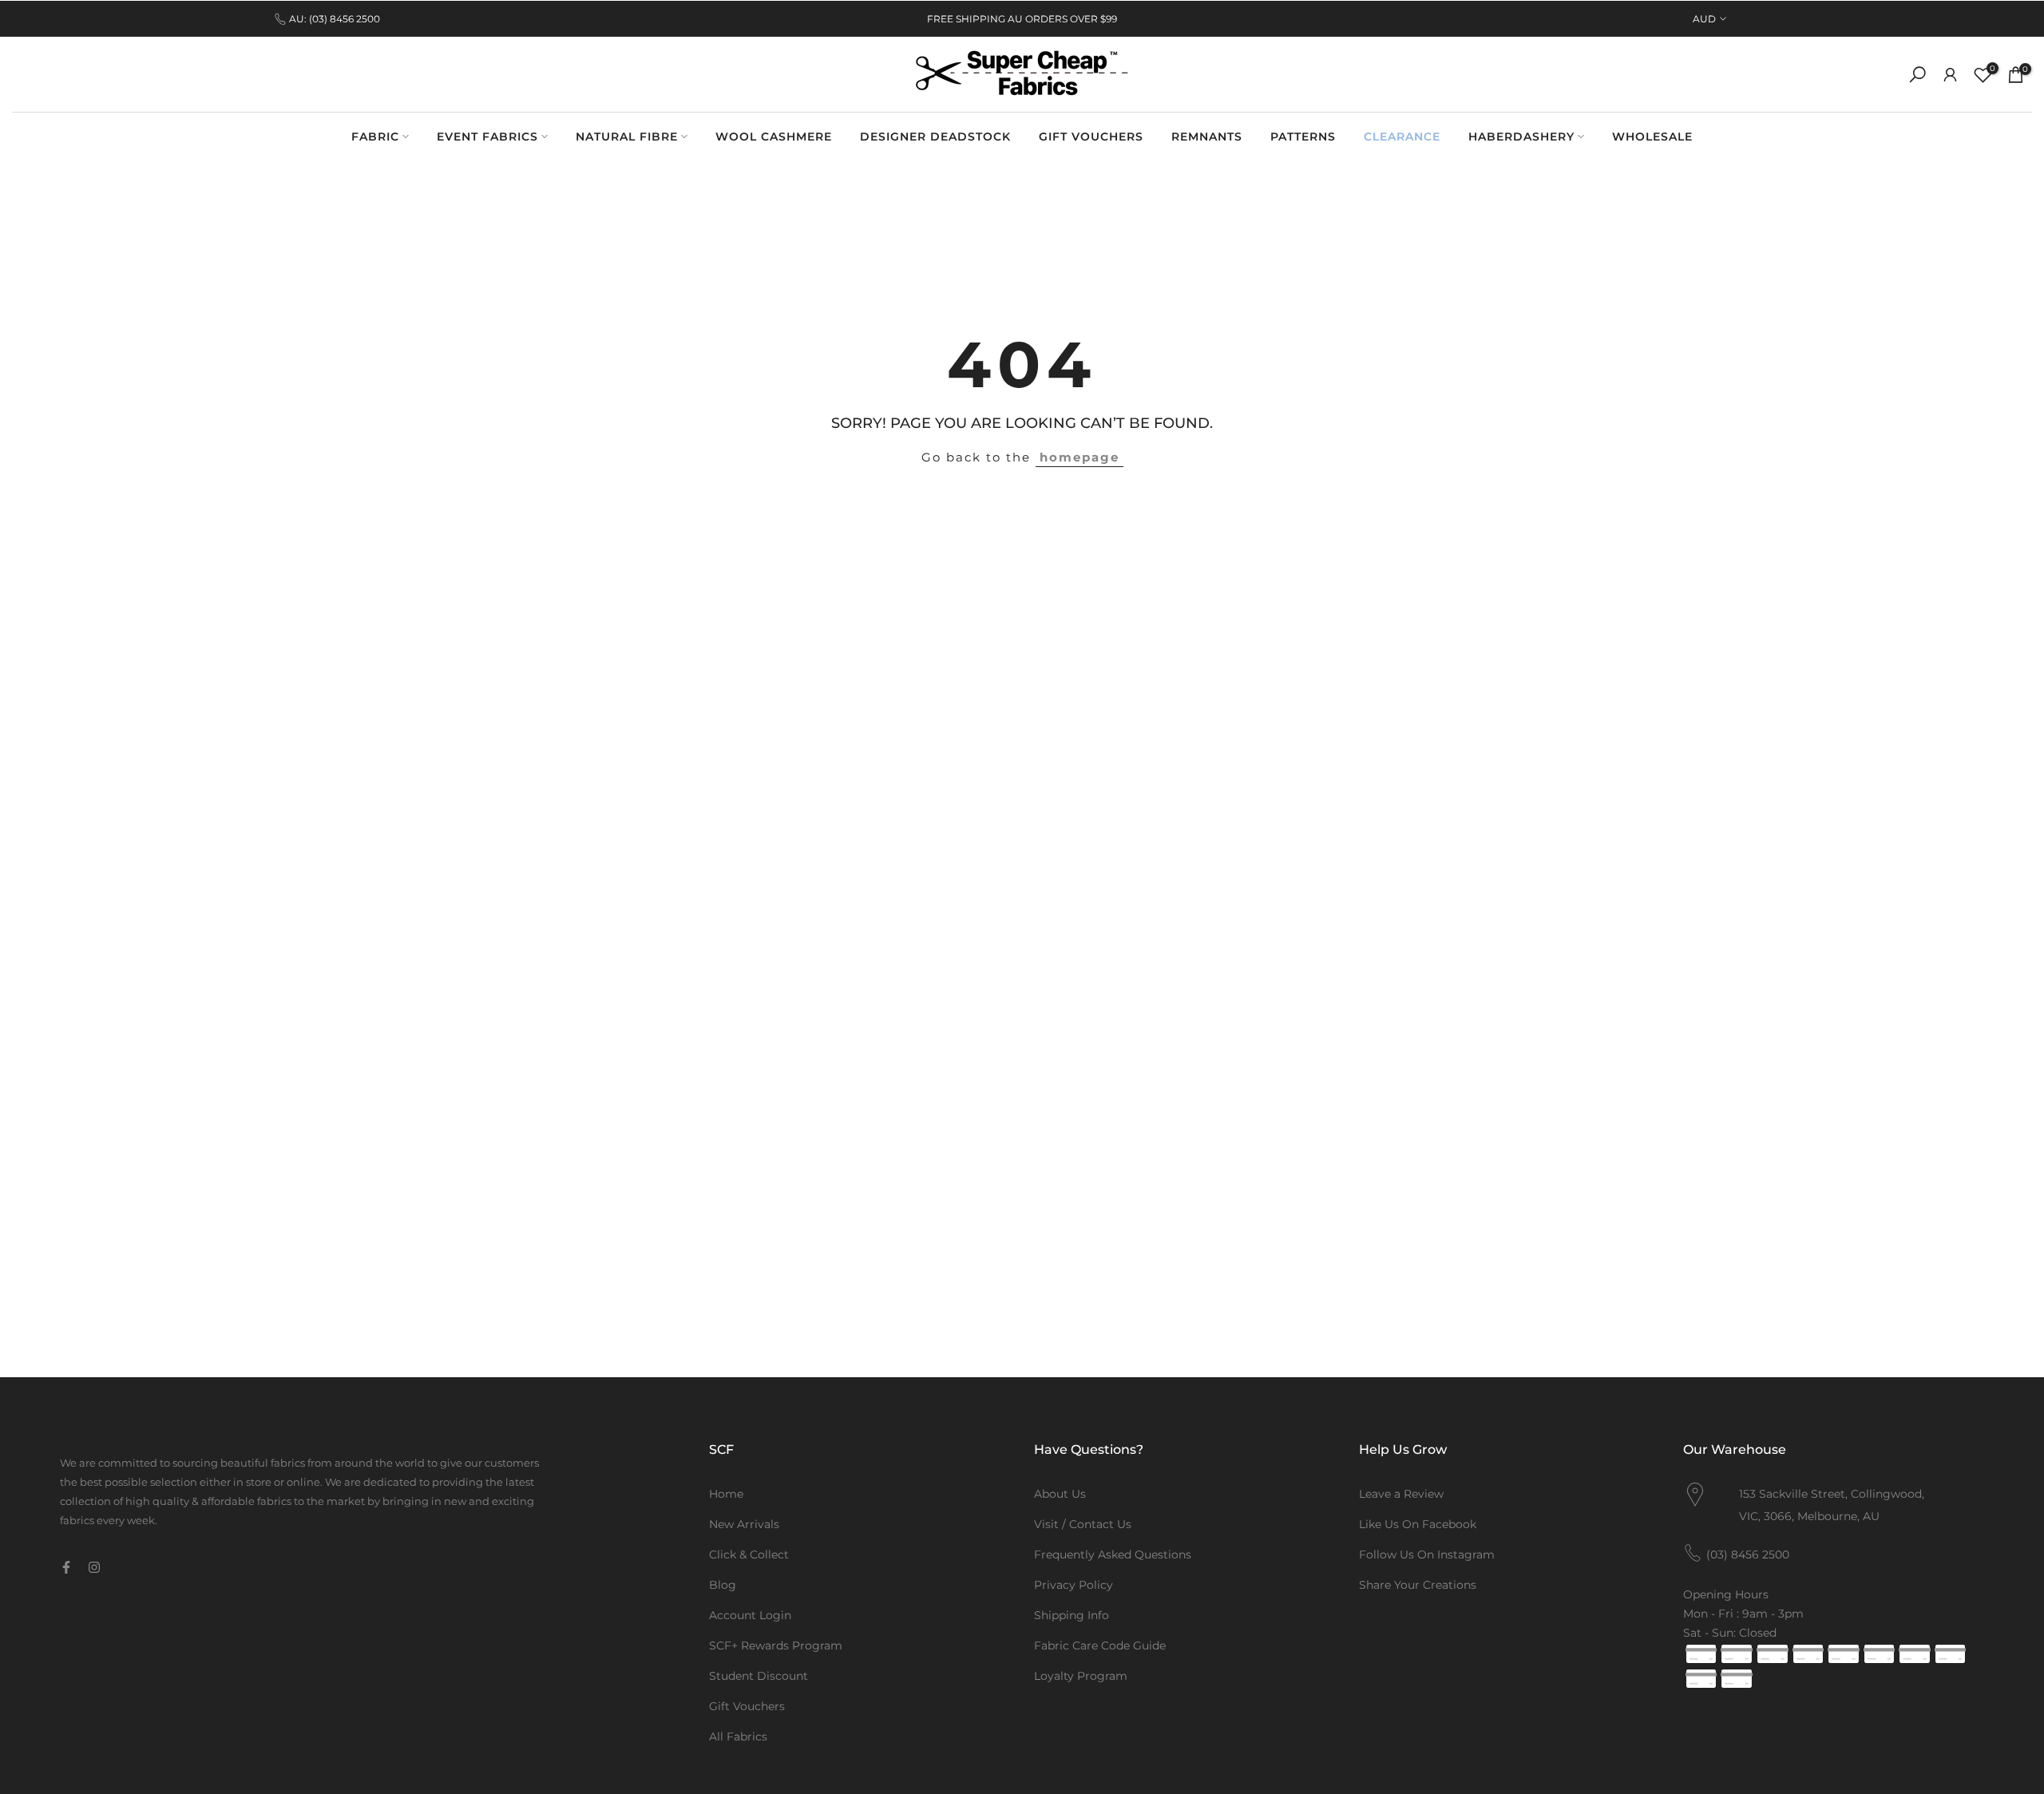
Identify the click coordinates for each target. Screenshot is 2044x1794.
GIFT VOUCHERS (1091, 137)
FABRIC (375, 137)
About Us (1060, 1494)
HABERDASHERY (1521, 137)
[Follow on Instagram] (94, 1567)
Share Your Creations (1418, 1585)
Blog (723, 1585)
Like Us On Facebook (1418, 1524)
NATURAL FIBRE (627, 137)
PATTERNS (1303, 137)
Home (726, 1494)
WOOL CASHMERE (774, 137)
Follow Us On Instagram (1427, 1554)
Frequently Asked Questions (1113, 1554)
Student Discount (759, 1676)
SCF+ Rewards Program (776, 1645)
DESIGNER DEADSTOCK (935, 137)
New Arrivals (744, 1524)
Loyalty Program (1081, 1676)
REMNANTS (1207, 137)
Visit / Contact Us (1083, 1524)
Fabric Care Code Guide (1100, 1645)
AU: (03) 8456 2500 (335, 19)
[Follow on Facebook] (66, 1567)
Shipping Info (1072, 1615)
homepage (1079, 457)
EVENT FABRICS (487, 137)
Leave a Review (1401, 1494)
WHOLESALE (1652, 137)
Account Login (750, 1615)
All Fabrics (738, 1737)
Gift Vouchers (747, 1706)
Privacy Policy (1073, 1585)
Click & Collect (749, 1554)
